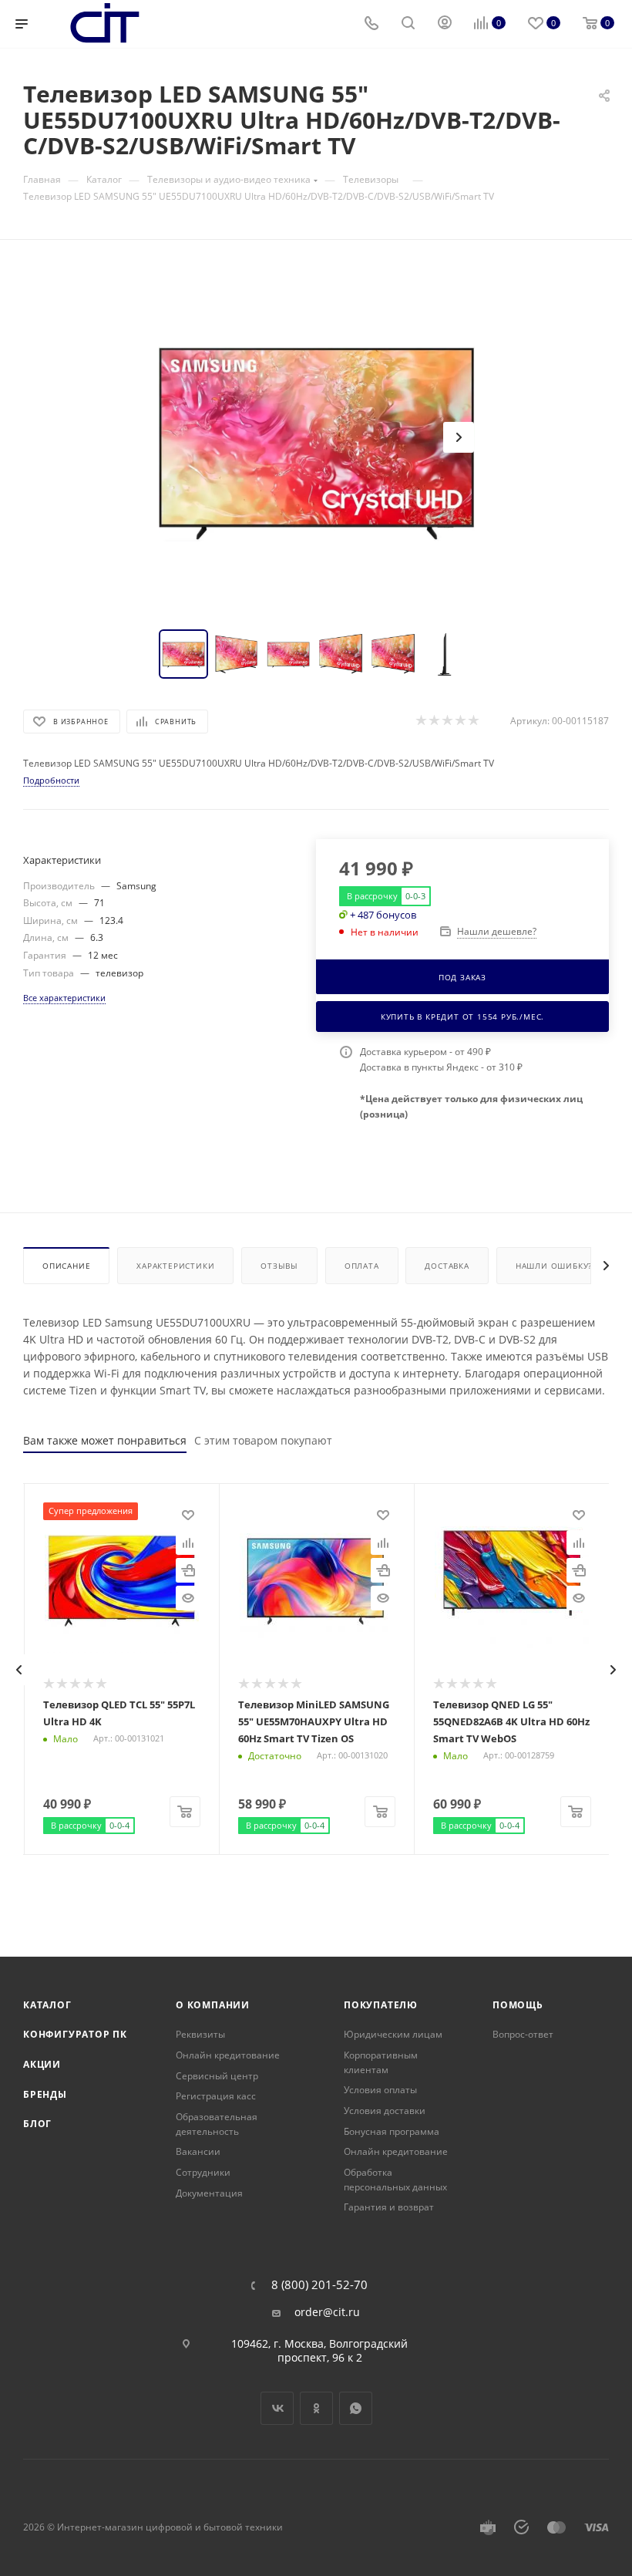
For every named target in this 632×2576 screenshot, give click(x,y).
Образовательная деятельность (217, 2124)
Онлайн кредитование (228, 2055)
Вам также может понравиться (105, 1440)
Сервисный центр (217, 2076)
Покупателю (381, 2005)
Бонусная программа (392, 2131)
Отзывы (279, 1266)
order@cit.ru (327, 2312)
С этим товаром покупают (263, 1440)
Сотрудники (203, 2172)
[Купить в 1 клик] (188, 1570)
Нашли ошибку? (554, 1266)
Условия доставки (385, 2111)
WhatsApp (356, 2408)
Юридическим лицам (393, 2034)
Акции (42, 2064)
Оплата (362, 1266)
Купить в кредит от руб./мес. (462, 1017)
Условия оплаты (380, 2090)
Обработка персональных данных (395, 2180)
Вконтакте (277, 2408)
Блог (37, 2124)
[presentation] (19, 1670)
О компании (213, 2005)
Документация (209, 2193)
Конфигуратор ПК (75, 2034)
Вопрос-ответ (523, 2034)
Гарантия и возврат (389, 2207)
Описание (66, 1266)
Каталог (47, 2005)
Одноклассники (316, 2408)
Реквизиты (200, 2034)
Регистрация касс (216, 2096)
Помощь (518, 2005)
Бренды (45, 2094)
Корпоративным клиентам (381, 2062)
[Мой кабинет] (445, 24)
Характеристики (175, 1266)
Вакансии (198, 2151)
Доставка (447, 1266)
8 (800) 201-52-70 (319, 2285)
